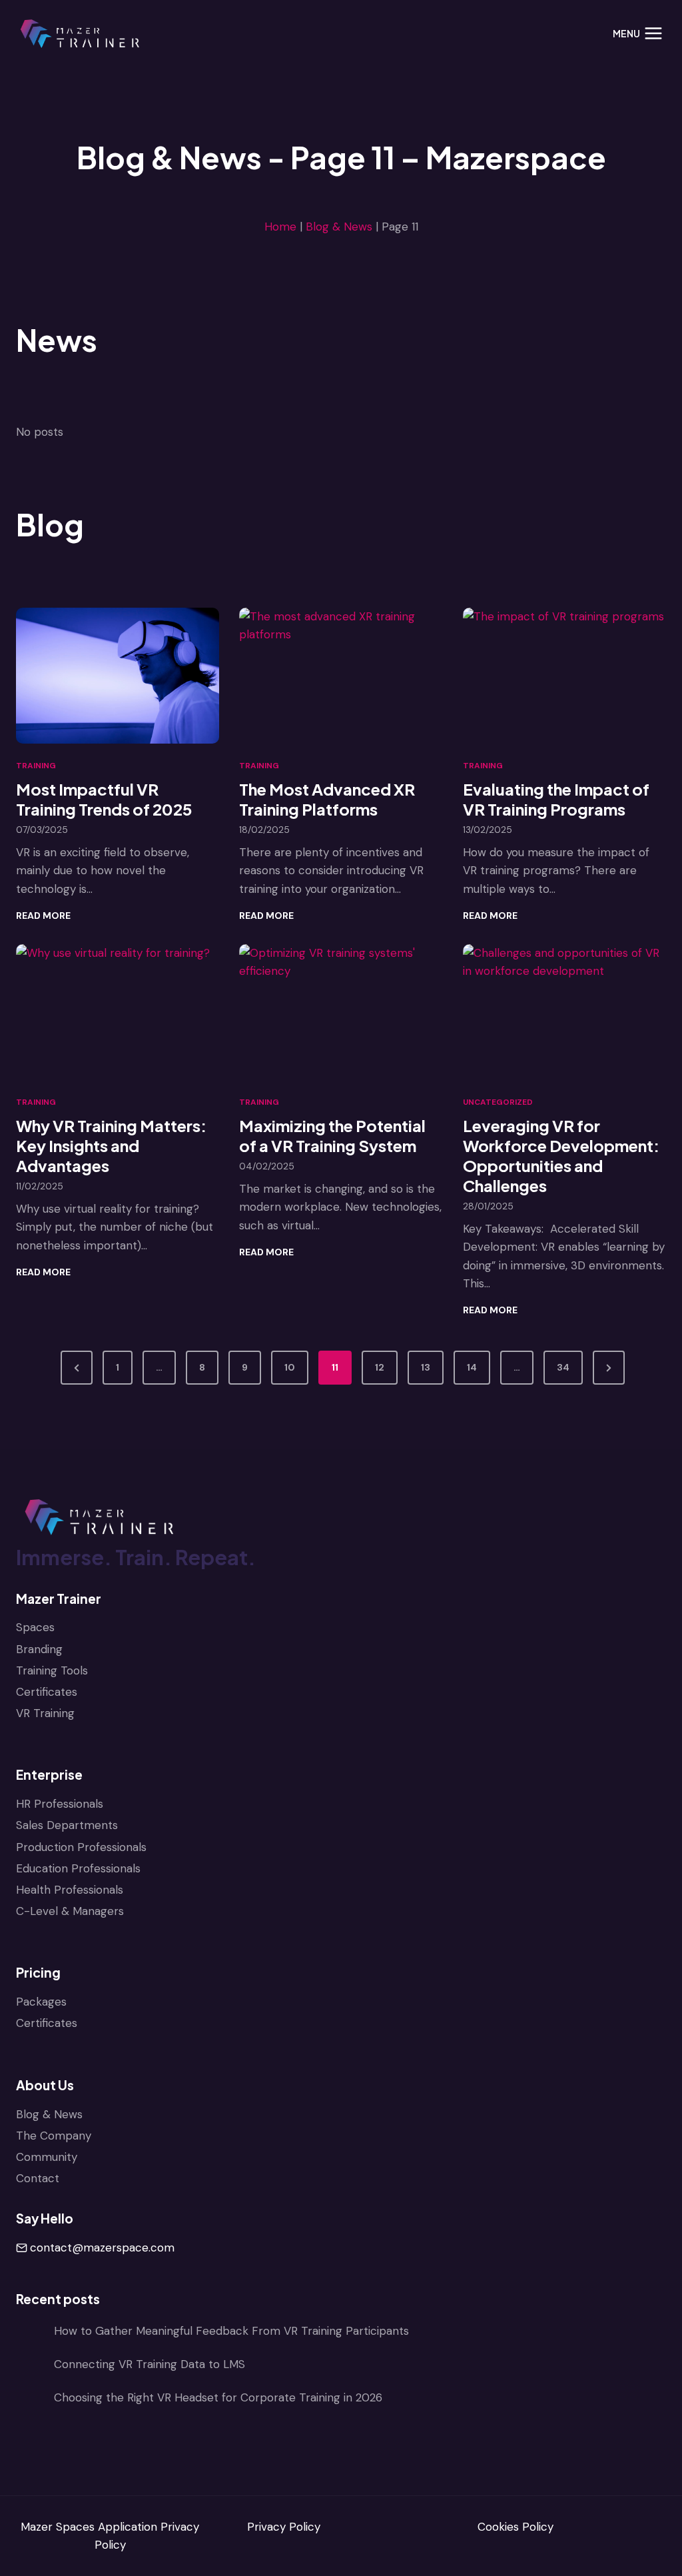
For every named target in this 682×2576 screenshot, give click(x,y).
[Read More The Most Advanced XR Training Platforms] (341, 676)
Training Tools (52, 1670)
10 (290, 1367)
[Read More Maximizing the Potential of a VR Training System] (341, 1012)
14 (472, 1367)
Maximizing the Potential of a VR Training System (332, 1135)
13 (426, 1367)
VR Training (45, 1713)
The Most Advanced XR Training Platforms (327, 799)
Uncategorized (498, 1102)
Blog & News (339, 227)
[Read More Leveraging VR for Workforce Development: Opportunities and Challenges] (564, 1012)
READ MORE (43, 916)
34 (563, 1367)
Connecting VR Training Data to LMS (150, 2364)
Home (280, 227)
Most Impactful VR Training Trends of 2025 (104, 799)
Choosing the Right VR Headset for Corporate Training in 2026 (218, 2397)
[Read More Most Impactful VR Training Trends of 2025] (118, 676)
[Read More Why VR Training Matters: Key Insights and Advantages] (118, 1012)
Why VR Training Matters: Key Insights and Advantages (111, 1145)
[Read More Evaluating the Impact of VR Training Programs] (564, 676)
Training (36, 766)
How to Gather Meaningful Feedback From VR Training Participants (231, 2331)
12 (380, 1367)
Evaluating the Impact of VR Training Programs (556, 799)
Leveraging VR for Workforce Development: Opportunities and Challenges (561, 1155)
